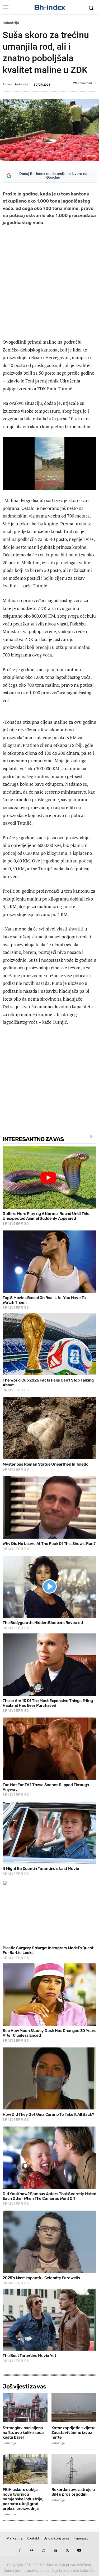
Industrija (11, 23)
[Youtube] (79, 2550)
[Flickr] (32, 2550)
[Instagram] (44, 2550)
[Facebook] (20, 2550)
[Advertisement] (49, 283)
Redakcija (21, 84)
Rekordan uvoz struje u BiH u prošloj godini (73, 2492)
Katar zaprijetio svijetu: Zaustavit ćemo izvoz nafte (73, 2433)
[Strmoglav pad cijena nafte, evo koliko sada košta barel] (25, 2407)
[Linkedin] (56, 2550)
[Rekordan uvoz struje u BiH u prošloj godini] (74, 2469)
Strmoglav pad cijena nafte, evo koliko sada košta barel (23, 2433)
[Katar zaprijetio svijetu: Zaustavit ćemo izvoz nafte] (74, 2407)
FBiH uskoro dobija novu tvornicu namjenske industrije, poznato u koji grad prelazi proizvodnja (23, 2499)
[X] (67, 2550)
